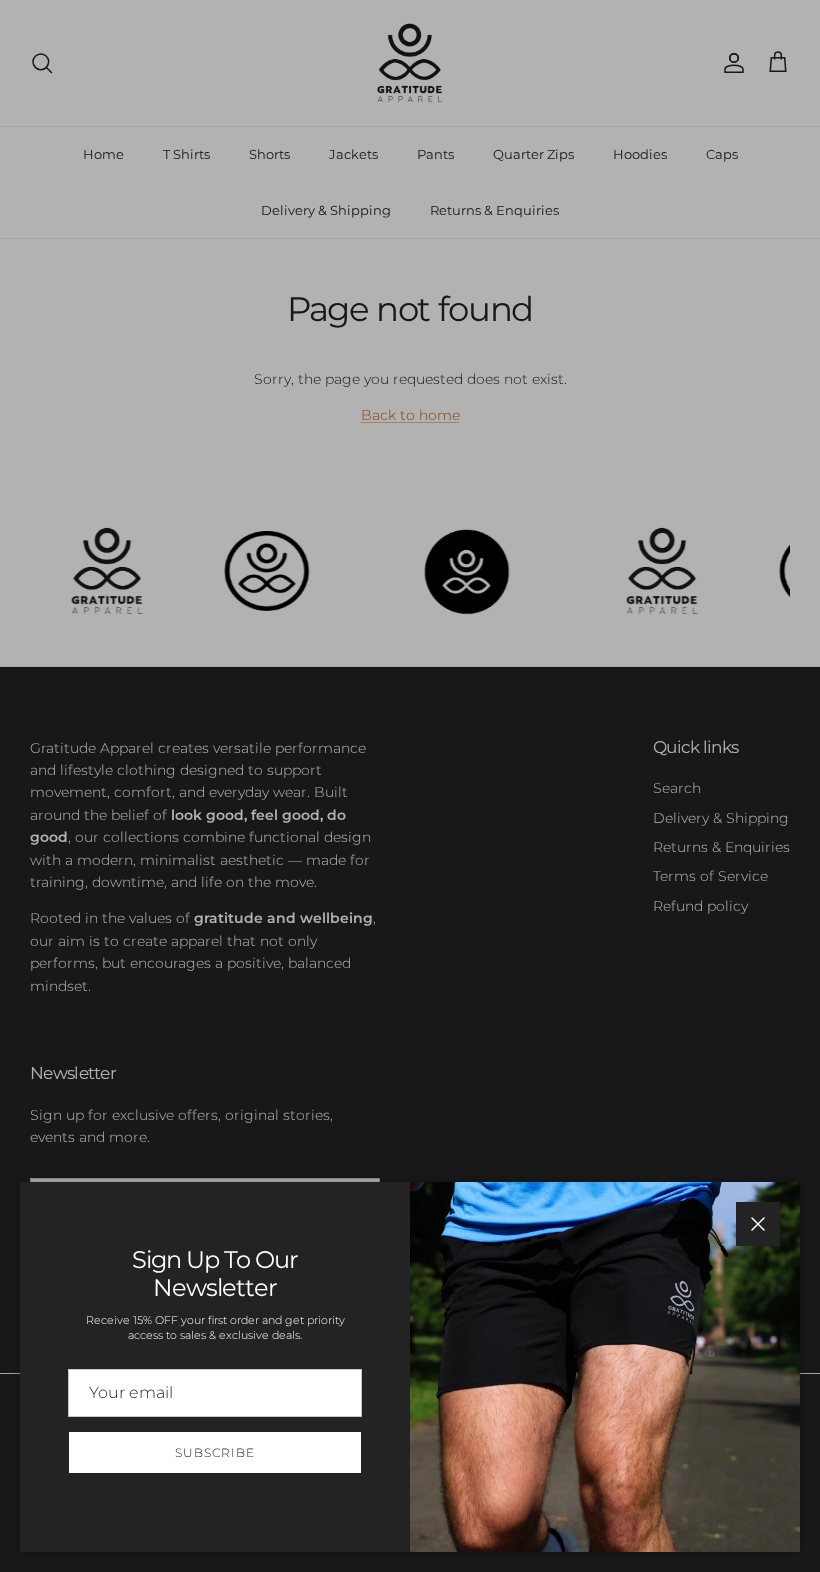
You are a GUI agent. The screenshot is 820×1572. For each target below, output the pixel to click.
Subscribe (215, 1452)
